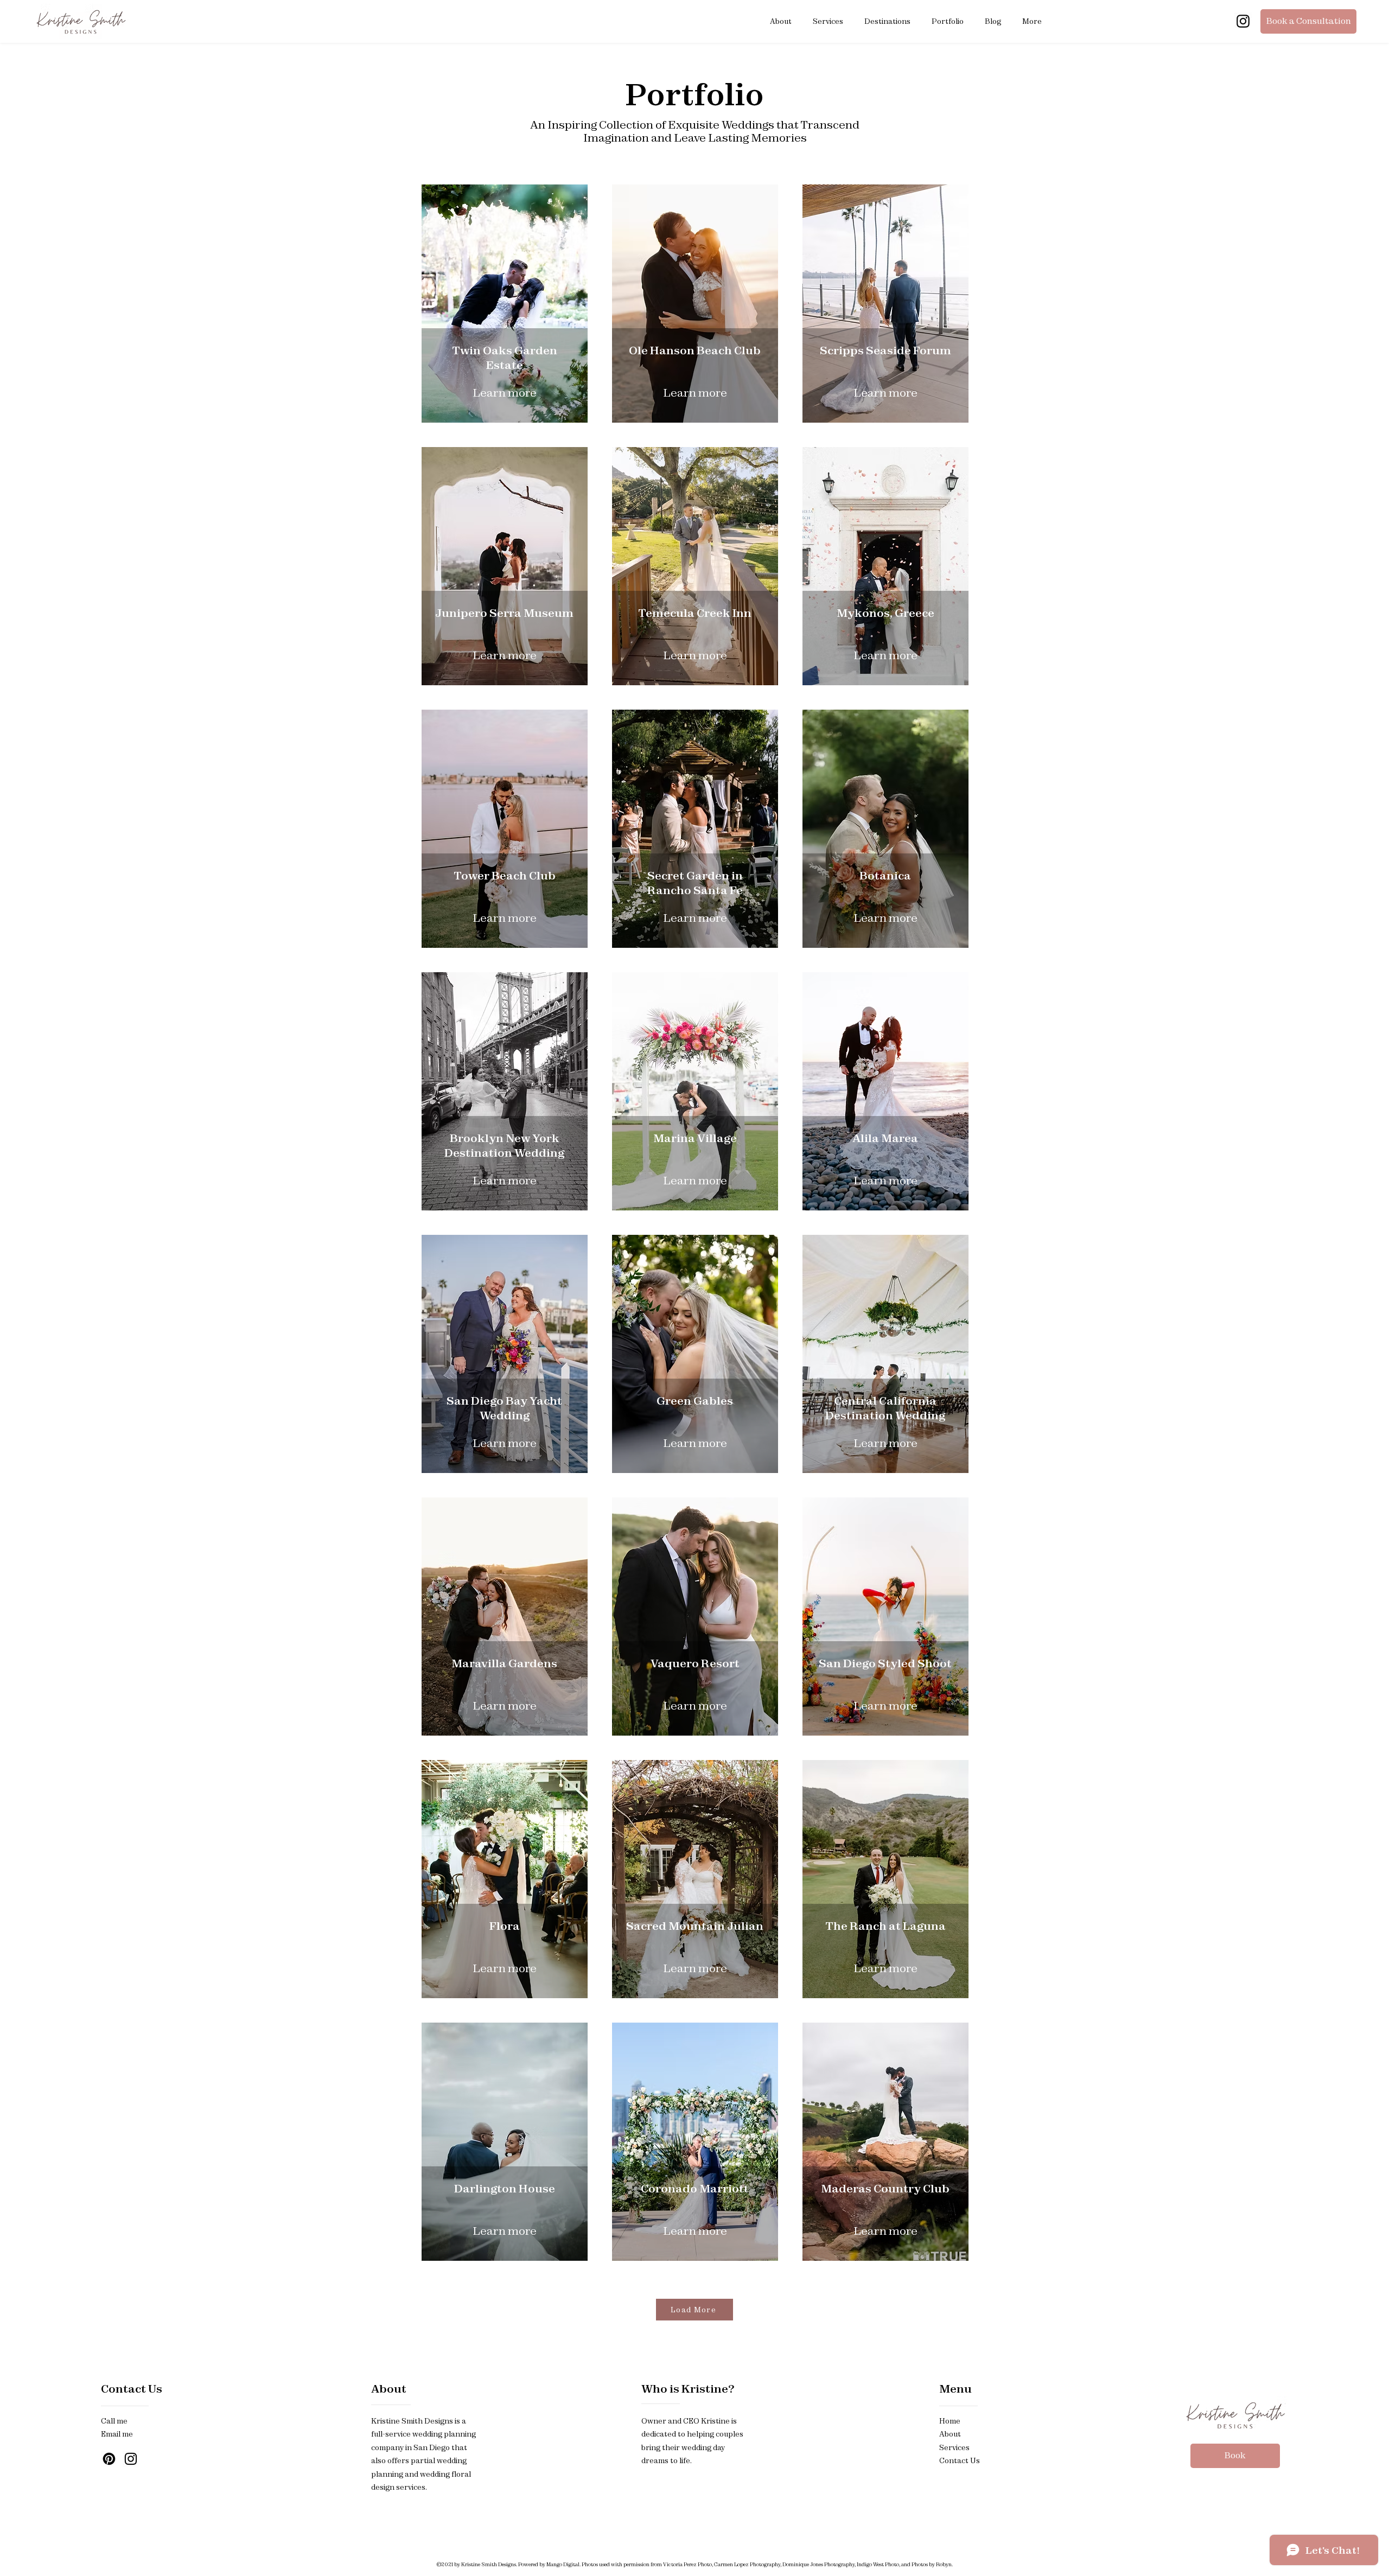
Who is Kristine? (688, 2389)
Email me (117, 2434)
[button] (828, 21)
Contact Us (132, 2389)
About (389, 2389)
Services (954, 2447)
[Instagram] (1243, 21)
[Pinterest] (109, 2459)
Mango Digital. (564, 2564)
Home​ (950, 2421)
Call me (114, 2421)
